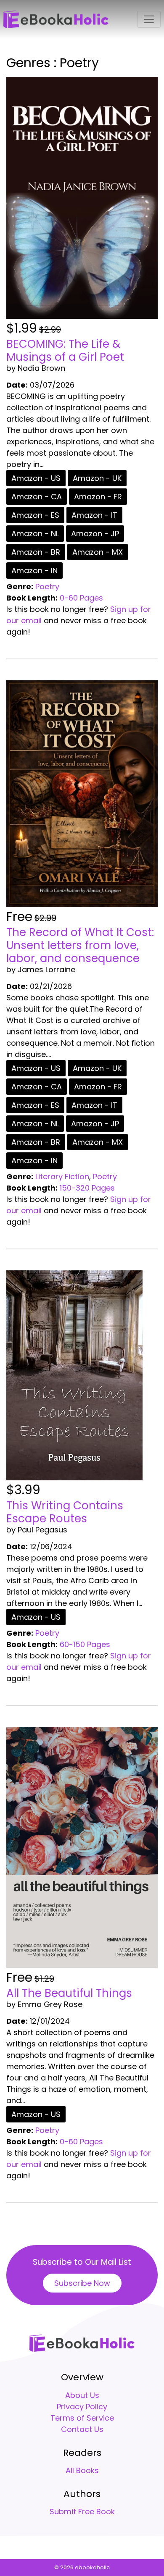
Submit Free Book (82, 2512)
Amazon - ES (35, 515)
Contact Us (82, 2429)
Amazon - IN (34, 571)
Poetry (47, 586)
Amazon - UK (97, 478)
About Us (82, 2395)
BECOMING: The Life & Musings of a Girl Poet (65, 350)
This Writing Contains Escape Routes (65, 1512)
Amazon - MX (98, 552)
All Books (82, 2470)
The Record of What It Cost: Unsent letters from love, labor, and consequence (80, 945)
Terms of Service (82, 2418)
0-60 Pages (81, 598)
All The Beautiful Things (69, 1993)
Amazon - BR (36, 552)
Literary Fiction (62, 1177)
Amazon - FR (98, 497)
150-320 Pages (87, 1188)
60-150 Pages (85, 1644)
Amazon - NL (35, 534)
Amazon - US (36, 478)
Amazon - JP (95, 534)
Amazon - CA (37, 497)
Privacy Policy (82, 2407)
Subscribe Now (82, 2283)
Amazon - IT (94, 515)
